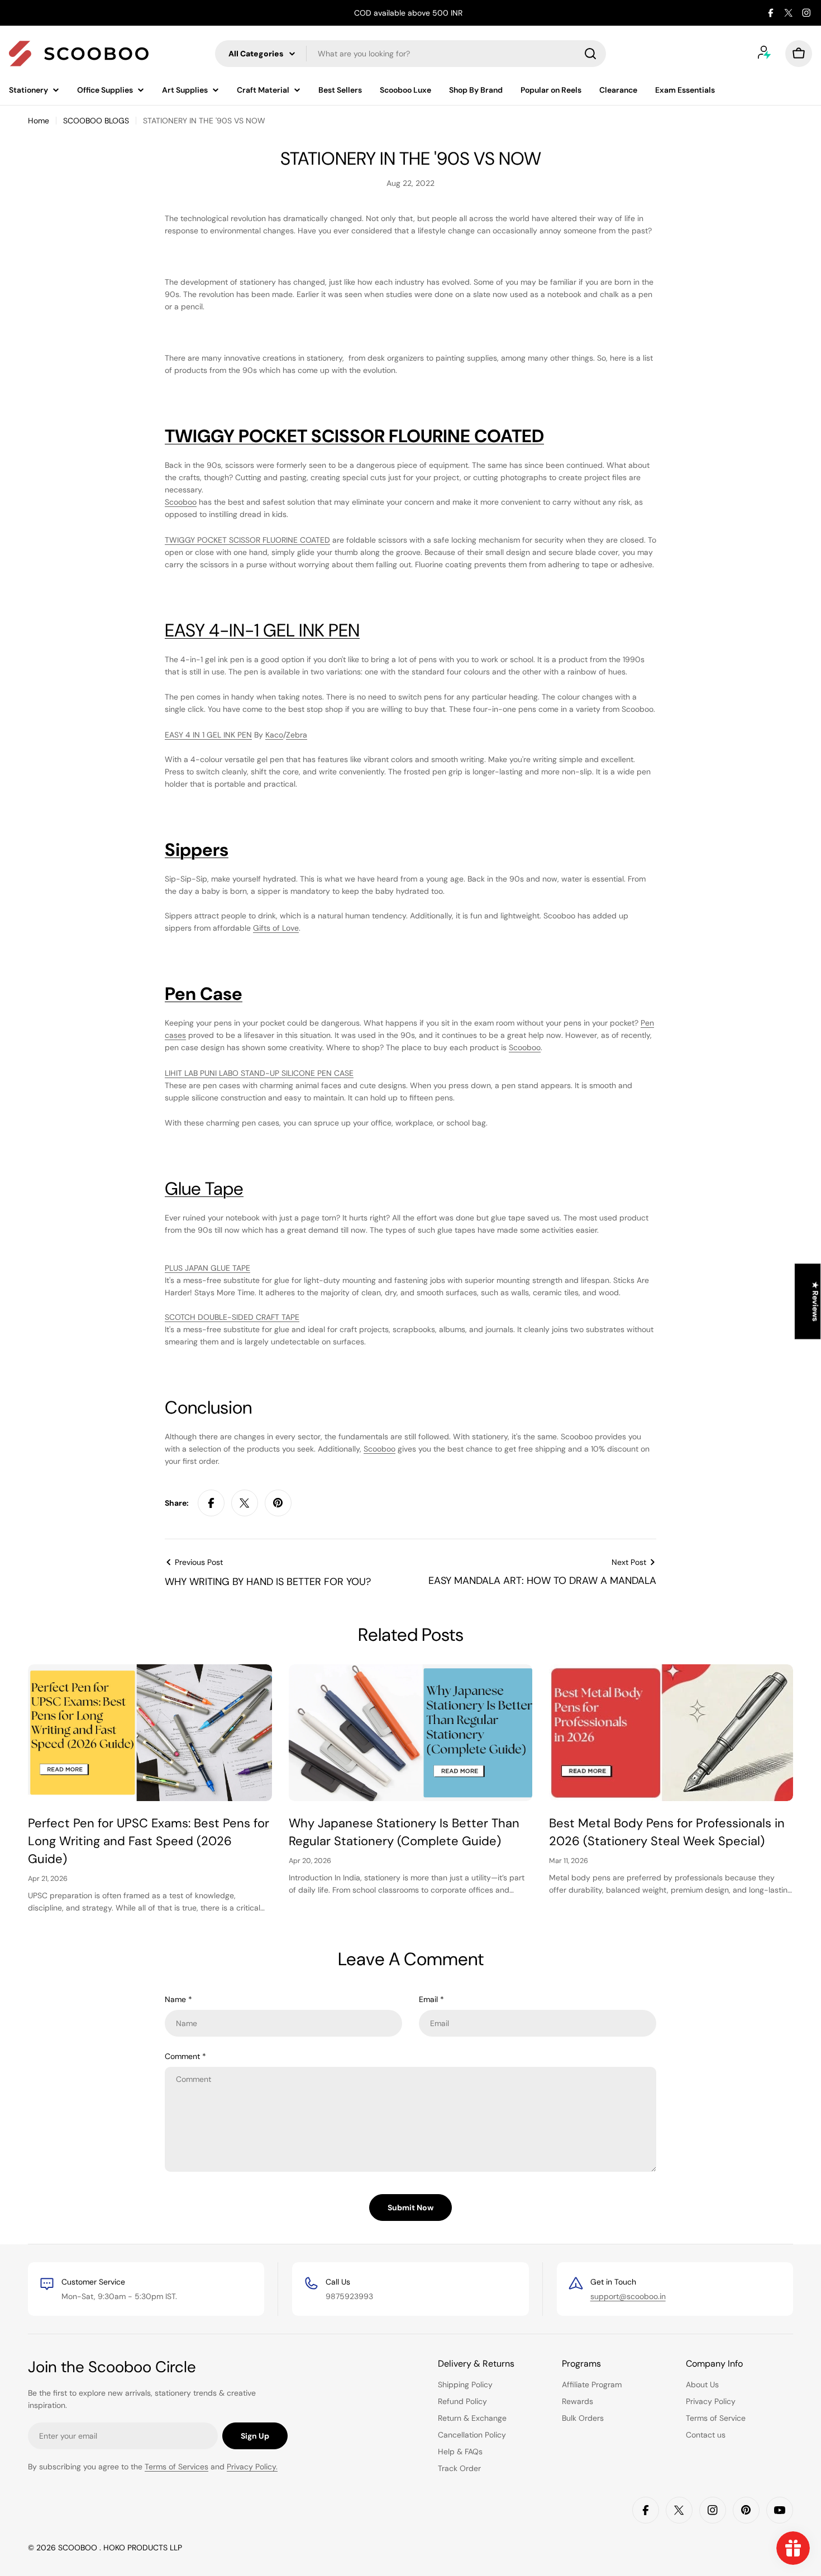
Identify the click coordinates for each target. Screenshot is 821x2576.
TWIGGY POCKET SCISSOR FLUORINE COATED (247, 540)
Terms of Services (176, 2467)
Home (39, 121)
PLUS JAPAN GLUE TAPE (207, 1268)
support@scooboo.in (628, 2296)
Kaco (274, 735)
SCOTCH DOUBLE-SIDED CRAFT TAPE (232, 1317)
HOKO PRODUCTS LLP (143, 2548)
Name (178, 1999)
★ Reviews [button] (815, 1302)
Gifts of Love (276, 928)
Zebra (297, 735)
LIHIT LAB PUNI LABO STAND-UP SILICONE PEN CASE (259, 1073)
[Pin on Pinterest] (278, 1503)
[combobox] (410, 54)
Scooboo (181, 502)
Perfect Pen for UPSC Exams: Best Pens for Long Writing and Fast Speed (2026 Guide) (149, 1841)
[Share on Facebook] (211, 1503)
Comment (185, 2056)
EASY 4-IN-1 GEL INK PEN (262, 630)
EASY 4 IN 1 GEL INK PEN (208, 735)
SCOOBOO (79, 2548)
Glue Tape (204, 1189)
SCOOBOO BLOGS (96, 121)
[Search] (590, 54)
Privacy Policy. (252, 2467)
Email (431, 1999)
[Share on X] (245, 1503)
